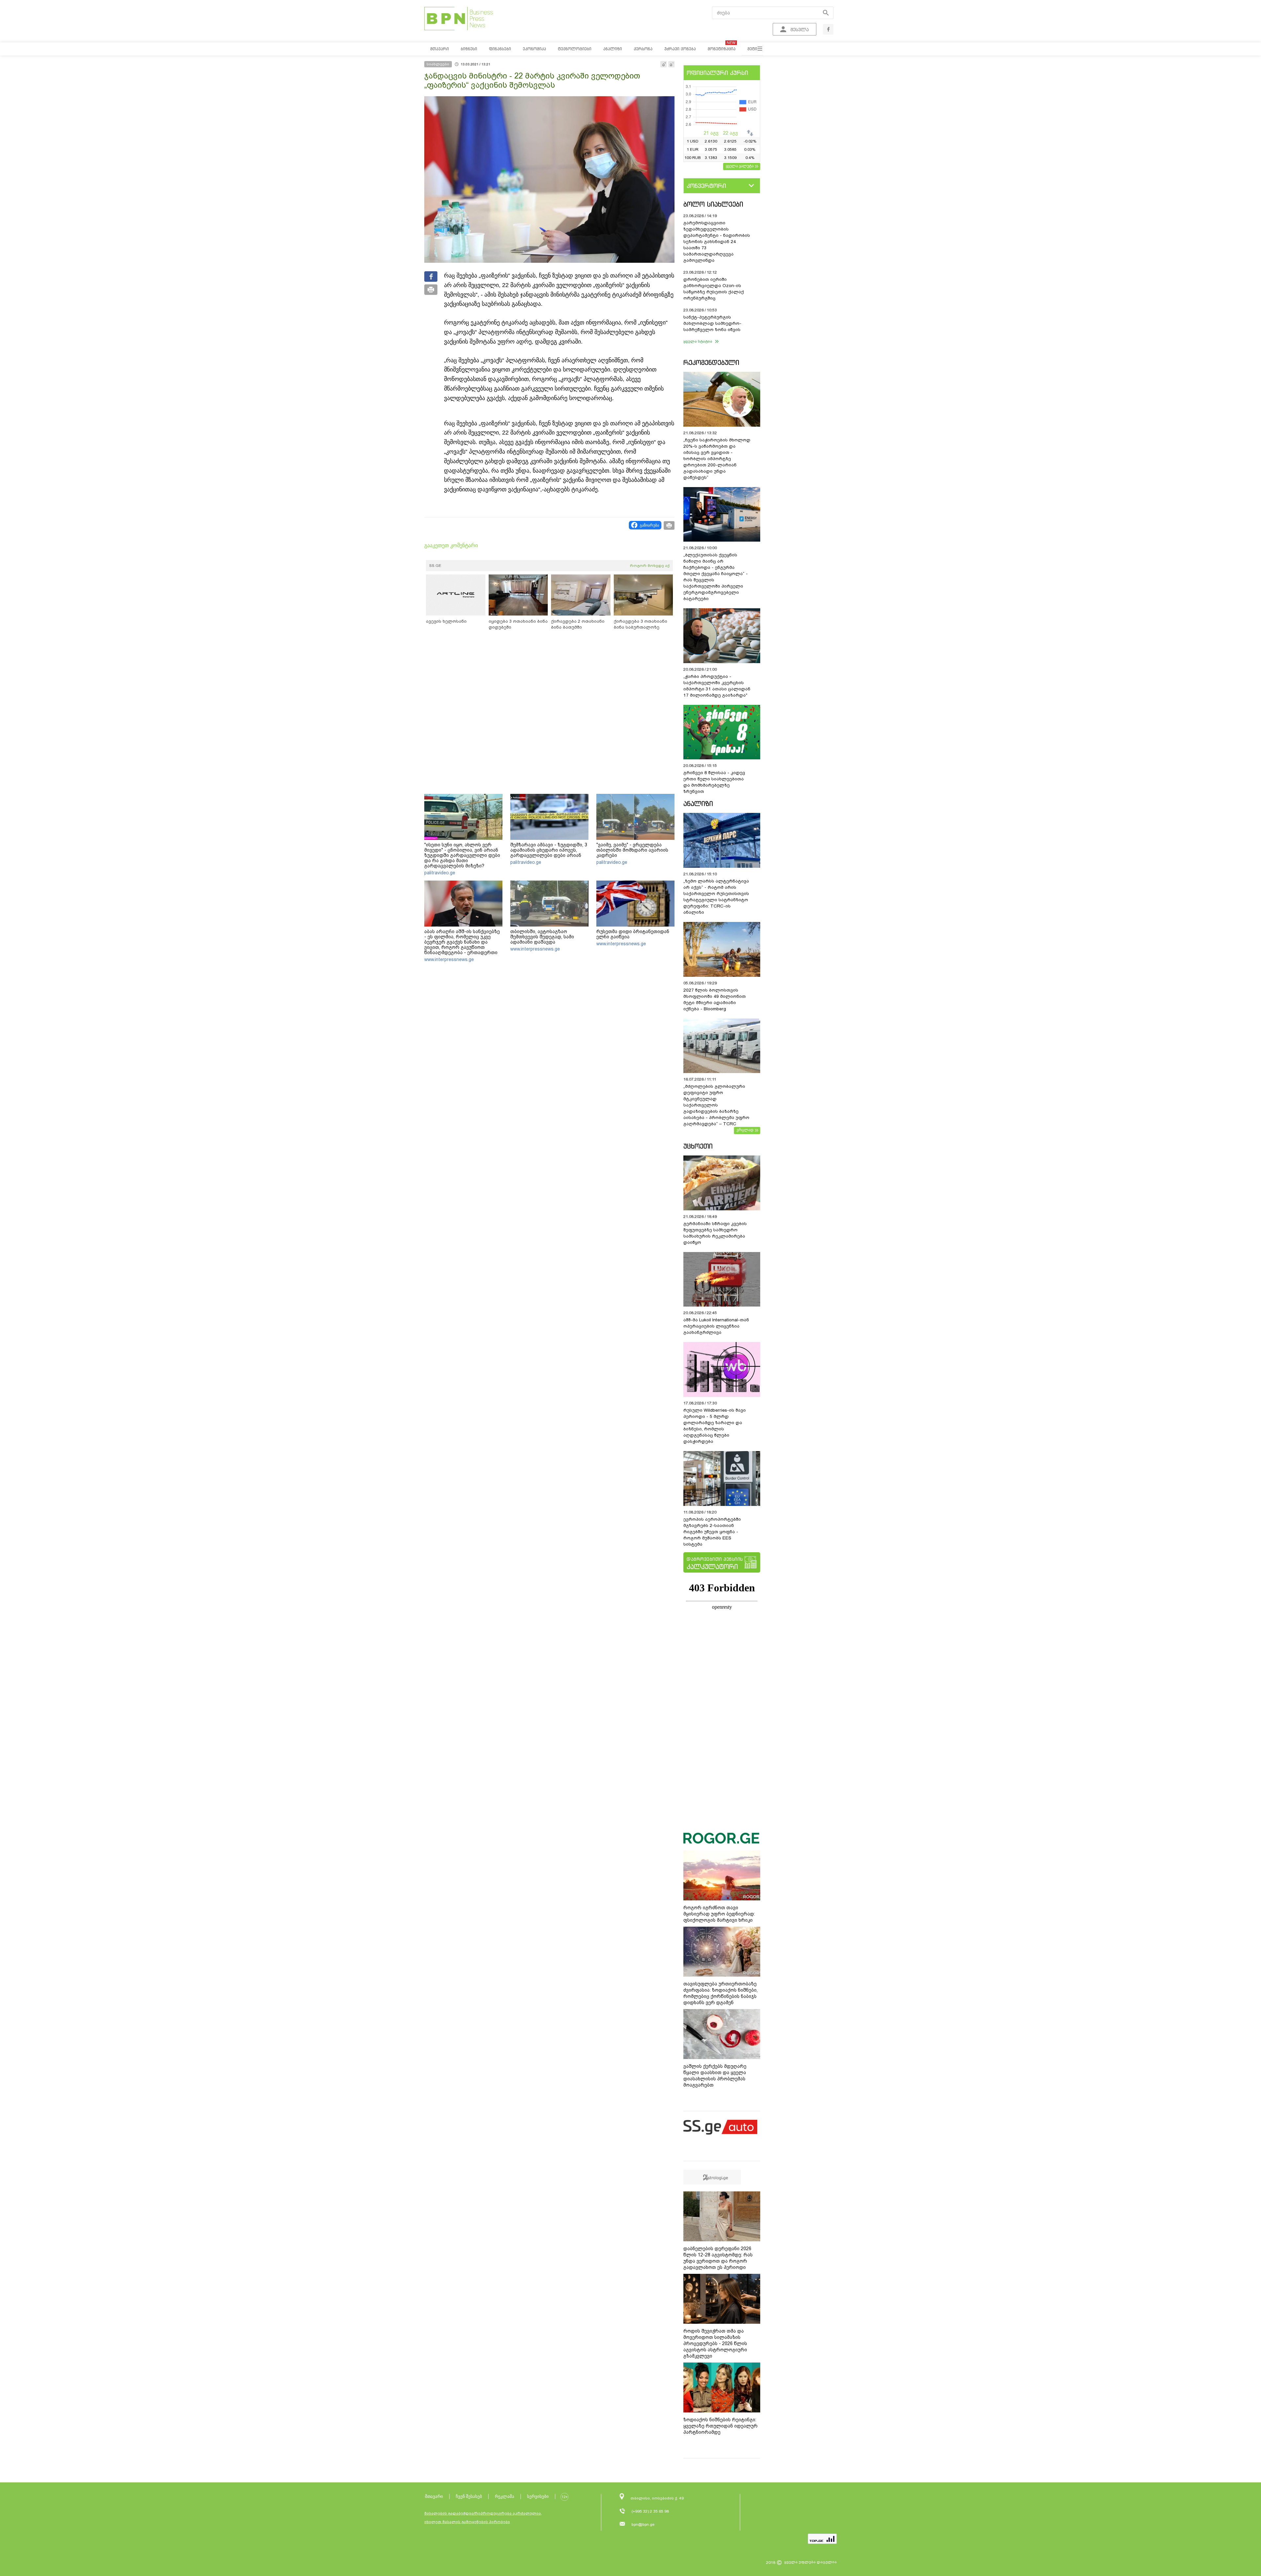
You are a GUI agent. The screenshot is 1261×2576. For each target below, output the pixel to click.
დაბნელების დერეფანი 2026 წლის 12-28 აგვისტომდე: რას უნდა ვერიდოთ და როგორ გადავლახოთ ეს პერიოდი (718, 2258)
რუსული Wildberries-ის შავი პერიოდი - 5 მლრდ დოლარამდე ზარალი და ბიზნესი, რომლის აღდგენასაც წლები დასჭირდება (715, 1426)
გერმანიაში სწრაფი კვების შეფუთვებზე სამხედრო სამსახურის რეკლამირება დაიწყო (715, 1233)
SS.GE (435, 566)
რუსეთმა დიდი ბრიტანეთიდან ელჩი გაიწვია (633, 934)
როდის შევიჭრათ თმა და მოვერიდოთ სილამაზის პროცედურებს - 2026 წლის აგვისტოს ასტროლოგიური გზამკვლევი (715, 2343)
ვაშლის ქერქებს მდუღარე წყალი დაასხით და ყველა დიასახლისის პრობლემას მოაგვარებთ (715, 2076)
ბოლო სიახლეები (713, 204)
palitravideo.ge (440, 873)
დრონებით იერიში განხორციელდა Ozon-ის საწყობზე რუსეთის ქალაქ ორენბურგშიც (714, 289)
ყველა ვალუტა (740, 166)
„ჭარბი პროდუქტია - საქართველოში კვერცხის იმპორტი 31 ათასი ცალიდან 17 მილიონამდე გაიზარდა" (717, 686)
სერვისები (538, 2496)
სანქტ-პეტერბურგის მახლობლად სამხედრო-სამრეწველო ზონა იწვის (712, 323)
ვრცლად (745, 1130)
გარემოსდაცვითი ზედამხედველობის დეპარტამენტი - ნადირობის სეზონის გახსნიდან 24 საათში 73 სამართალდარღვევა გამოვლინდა (717, 242)
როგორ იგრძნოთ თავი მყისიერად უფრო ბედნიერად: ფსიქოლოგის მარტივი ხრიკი (719, 1914)
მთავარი (434, 2496)
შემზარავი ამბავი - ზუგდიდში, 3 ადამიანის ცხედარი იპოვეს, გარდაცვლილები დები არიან (549, 850)
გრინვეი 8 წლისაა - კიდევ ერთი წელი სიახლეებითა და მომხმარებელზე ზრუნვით (714, 782)
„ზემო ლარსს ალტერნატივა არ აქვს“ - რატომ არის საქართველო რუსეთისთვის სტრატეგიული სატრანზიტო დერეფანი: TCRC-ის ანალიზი (716, 897)
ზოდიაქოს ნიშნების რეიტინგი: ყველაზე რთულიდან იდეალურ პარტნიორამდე (720, 2426)
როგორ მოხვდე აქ (650, 566)
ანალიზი (698, 804)
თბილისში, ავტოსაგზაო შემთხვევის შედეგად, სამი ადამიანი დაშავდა (542, 937)
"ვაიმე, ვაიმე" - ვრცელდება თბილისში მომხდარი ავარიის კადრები (632, 850)
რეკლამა (505, 2496)
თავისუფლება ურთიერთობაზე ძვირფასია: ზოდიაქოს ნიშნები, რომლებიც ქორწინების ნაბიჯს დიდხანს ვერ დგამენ (720, 1993)
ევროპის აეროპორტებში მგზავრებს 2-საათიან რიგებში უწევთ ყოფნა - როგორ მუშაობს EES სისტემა (712, 1532)
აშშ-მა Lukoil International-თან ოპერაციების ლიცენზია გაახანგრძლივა (716, 1326)
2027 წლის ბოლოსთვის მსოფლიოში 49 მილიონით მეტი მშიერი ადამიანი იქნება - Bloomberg (715, 999)
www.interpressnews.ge (449, 959)
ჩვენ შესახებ (469, 2496)
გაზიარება (649, 525)
